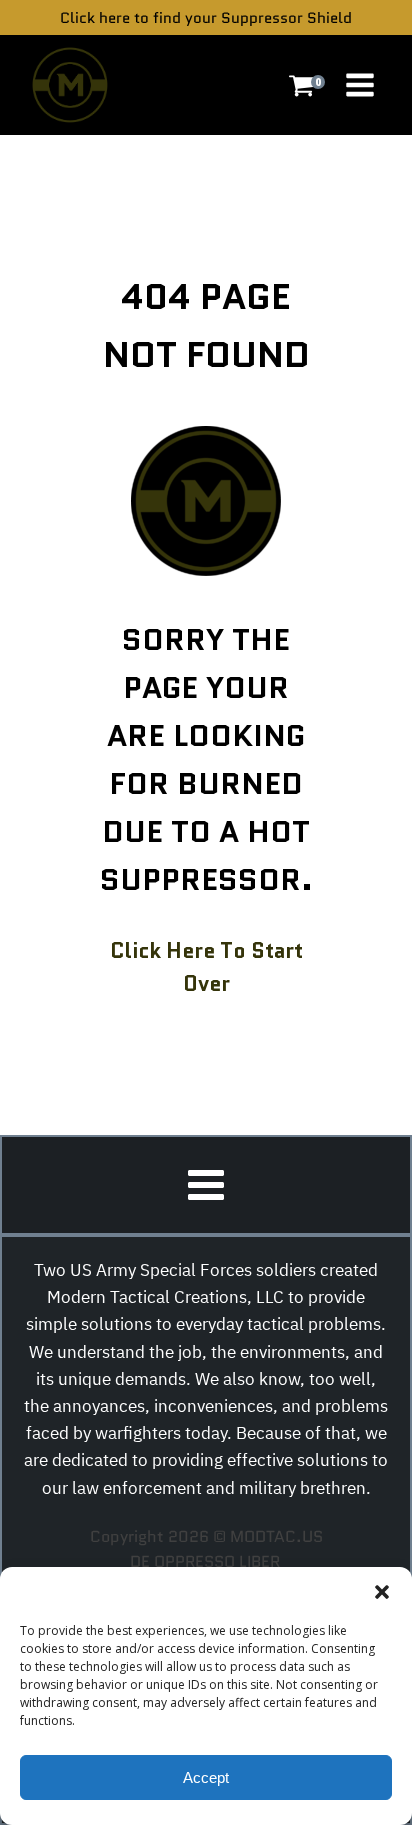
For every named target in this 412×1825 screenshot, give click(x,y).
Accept (206, 1777)
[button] (382, 1592)
